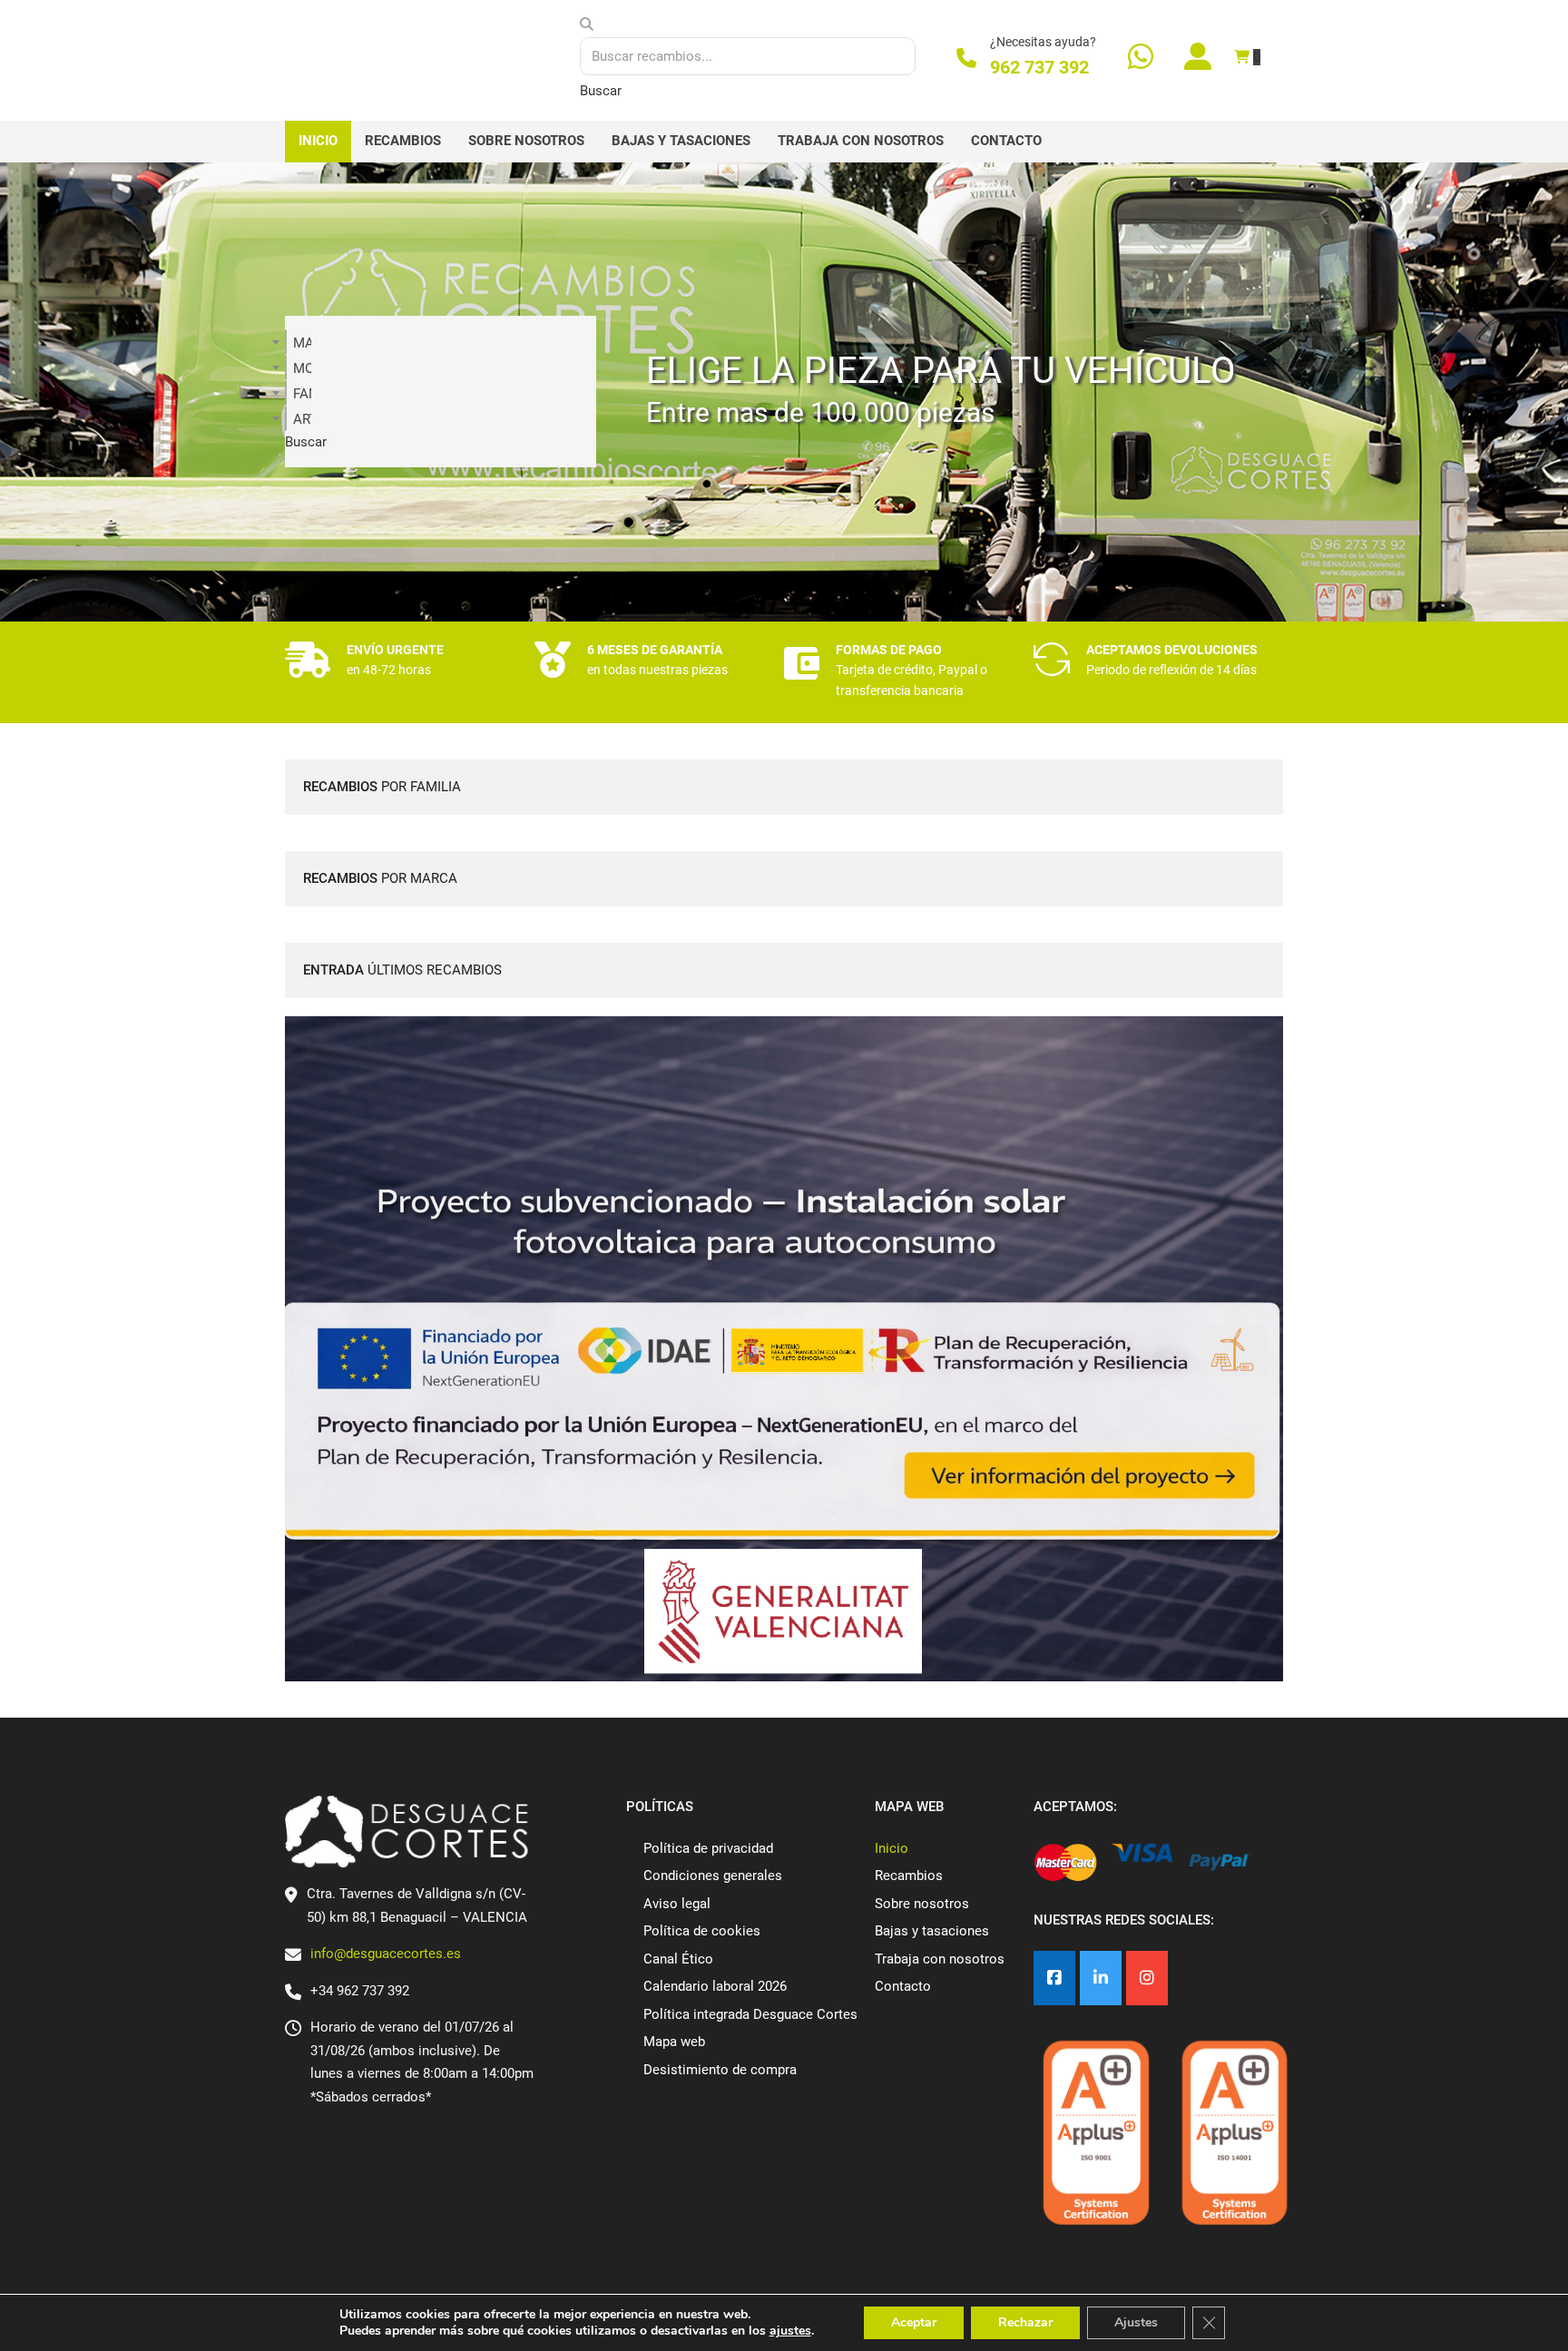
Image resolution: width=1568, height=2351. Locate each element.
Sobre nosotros (526, 141)
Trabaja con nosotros (861, 141)
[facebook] (1054, 1979)
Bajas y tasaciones (681, 141)
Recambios (403, 141)
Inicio (318, 141)
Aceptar (914, 2322)
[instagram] (1147, 1979)
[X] (1101, 1979)
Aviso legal (677, 1904)
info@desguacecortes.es (386, 1954)
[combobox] (286, 342)
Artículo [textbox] (302, 419)
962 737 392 (1039, 67)
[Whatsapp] (1141, 59)
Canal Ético (678, 1959)
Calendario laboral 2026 (715, 1986)
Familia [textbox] (302, 394)
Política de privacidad (708, 1848)
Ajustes (1136, 2322)
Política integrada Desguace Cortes (750, 2014)
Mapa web (674, 2042)
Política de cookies (702, 1931)
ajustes (790, 2331)
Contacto (1006, 141)
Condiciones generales (713, 1876)
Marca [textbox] (302, 343)
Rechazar (1025, 2322)
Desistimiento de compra (720, 2070)
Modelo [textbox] (302, 368)
